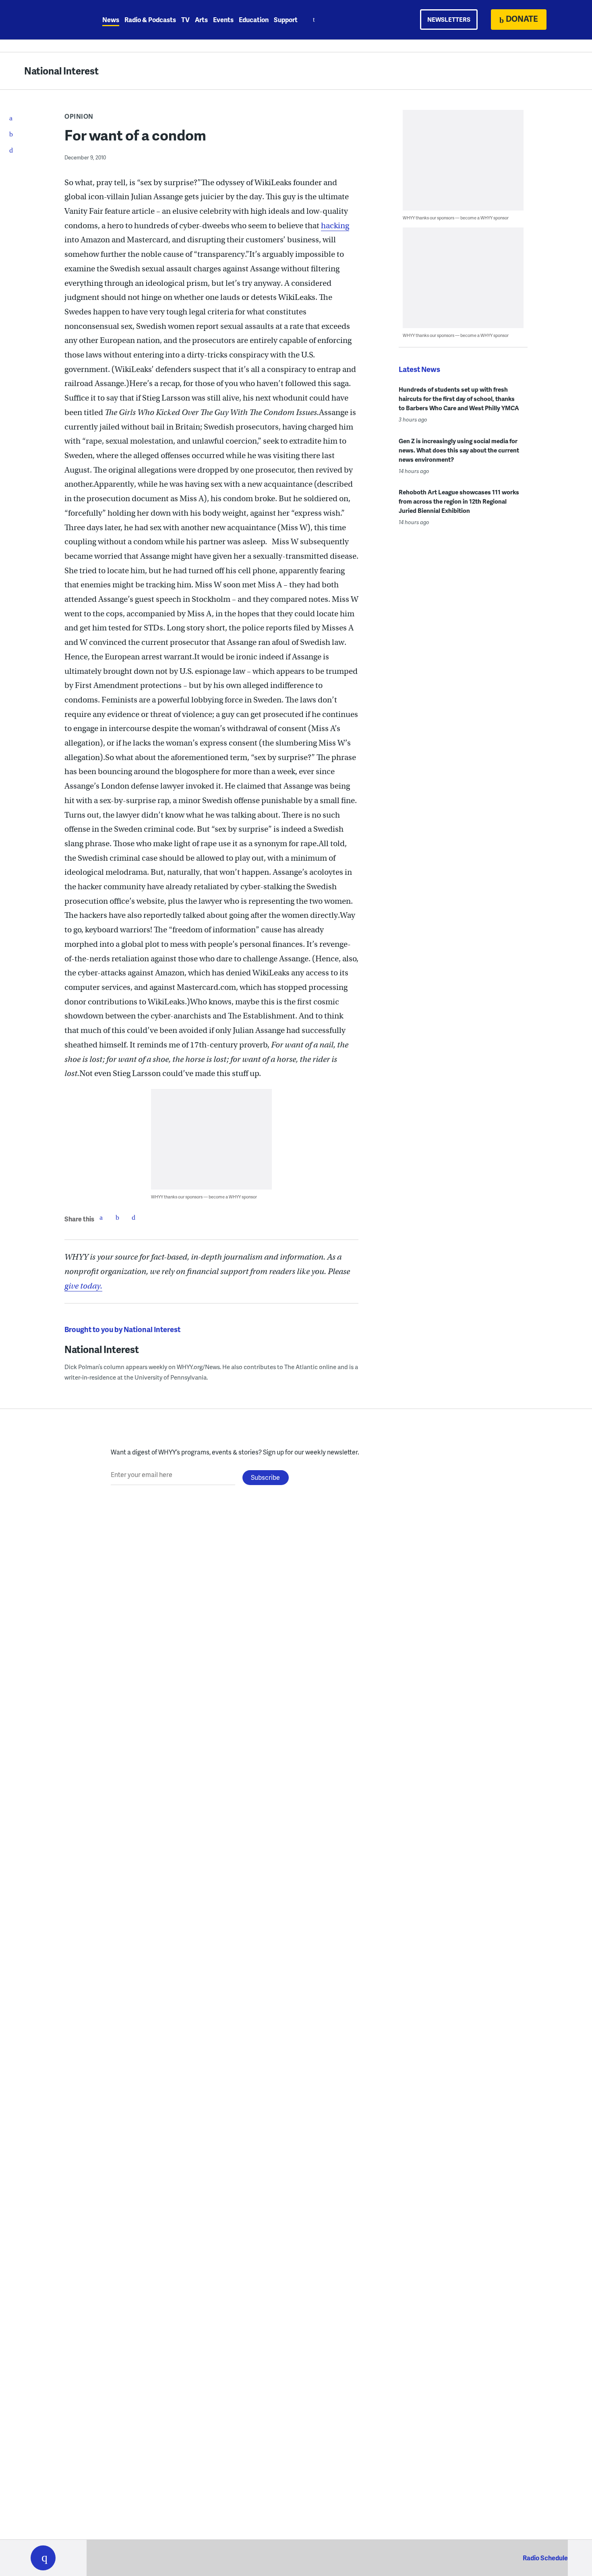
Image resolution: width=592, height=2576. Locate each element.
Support (286, 20)
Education (254, 20)
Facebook (101, 1217)
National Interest (61, 71)
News (111, 20)
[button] (43, 2558)
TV (185, 20)
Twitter (117, 1217)
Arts (201, 20)
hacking (335, 226)
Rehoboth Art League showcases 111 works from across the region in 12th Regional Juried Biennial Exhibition (459, 501)
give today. (83, 1286)
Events (223, 20)
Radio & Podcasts (150, 20)
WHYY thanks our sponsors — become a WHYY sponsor (204, 1197)
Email (133, 1217)
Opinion (79, 116)
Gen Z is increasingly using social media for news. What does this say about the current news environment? (459, 450)
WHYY (54, 20)
